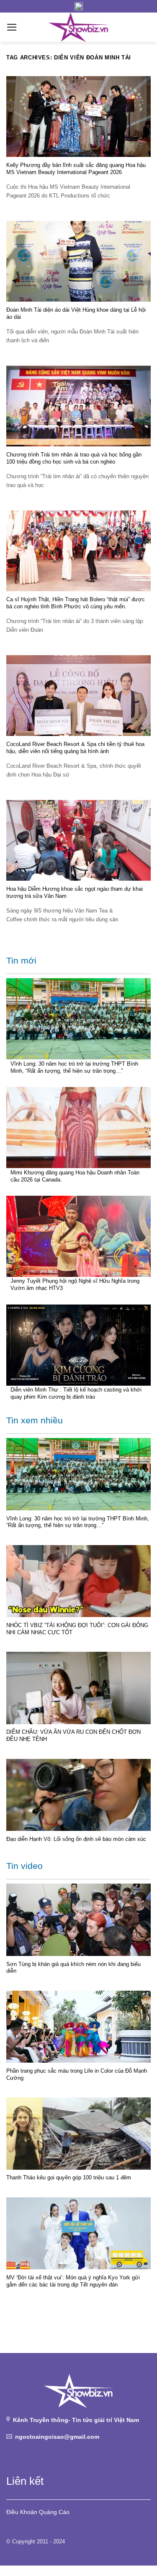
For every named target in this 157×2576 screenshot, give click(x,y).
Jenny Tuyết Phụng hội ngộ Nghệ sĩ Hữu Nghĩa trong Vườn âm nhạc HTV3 (75, 1284)
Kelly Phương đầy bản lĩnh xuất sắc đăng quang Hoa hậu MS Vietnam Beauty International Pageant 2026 (76, 169)
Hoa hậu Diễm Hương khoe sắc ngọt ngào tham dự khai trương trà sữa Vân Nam (75, 892)
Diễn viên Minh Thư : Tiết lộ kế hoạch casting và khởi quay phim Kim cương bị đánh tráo (76, 1393)
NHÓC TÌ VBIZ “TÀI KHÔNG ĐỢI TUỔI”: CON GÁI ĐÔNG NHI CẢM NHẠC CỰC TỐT (77, 1629)
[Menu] (12, 27)
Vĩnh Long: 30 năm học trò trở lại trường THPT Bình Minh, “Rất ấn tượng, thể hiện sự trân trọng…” (74, 1067)
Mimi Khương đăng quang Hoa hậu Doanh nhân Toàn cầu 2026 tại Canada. (75, 1176)
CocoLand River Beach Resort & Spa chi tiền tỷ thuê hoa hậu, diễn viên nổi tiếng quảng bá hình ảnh (75, 748)
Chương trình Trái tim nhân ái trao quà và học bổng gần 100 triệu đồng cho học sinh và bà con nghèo (74, 458)
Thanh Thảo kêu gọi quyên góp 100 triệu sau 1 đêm (69, 2177)
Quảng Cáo (54, 2512)
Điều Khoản (22, 2512)
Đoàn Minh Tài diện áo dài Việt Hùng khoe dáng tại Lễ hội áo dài (76, 313)
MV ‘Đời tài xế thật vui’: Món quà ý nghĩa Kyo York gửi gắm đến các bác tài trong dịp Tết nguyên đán (73, 2281)
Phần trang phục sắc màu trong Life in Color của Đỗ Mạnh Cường (77, 2074)
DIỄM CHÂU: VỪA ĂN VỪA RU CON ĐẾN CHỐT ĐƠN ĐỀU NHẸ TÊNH (73, 1735)
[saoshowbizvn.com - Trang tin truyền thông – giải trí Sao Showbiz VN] (79, 27)
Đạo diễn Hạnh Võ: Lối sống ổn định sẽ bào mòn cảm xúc (76, 1839)
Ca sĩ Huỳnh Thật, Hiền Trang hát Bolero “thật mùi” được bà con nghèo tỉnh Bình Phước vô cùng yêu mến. (76, 603)
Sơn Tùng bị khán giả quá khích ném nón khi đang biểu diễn (73, 1968)
